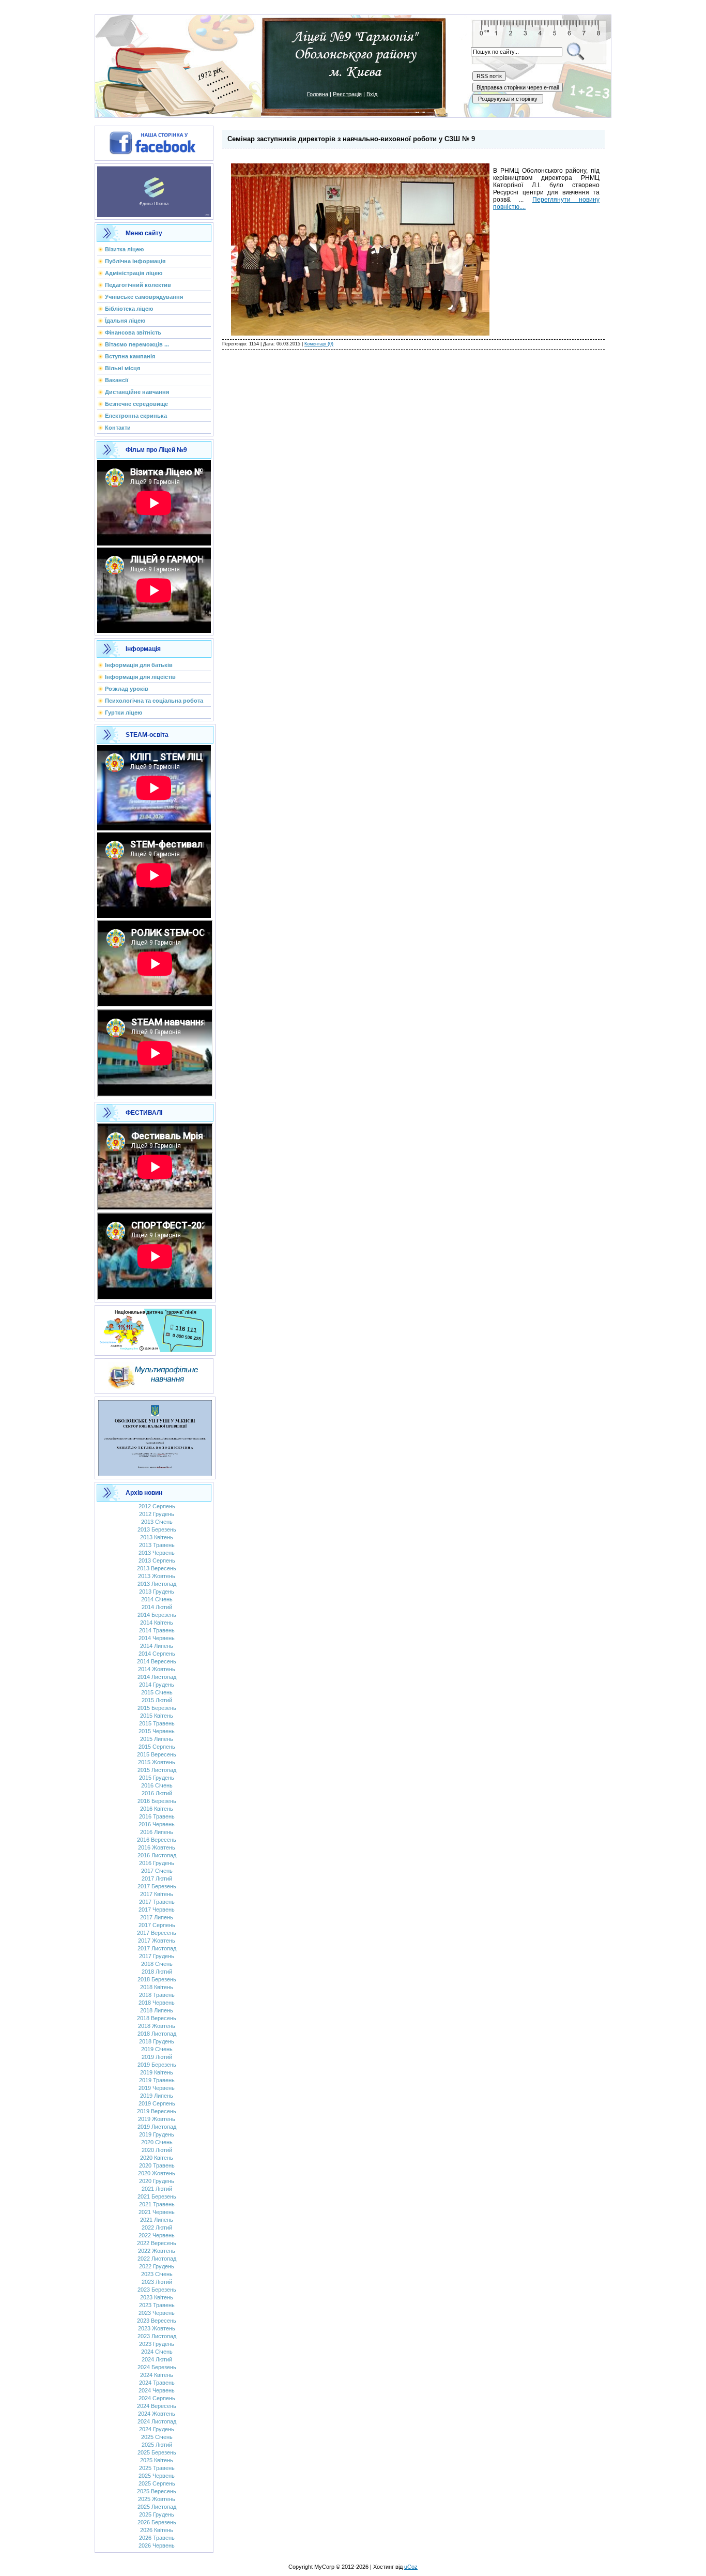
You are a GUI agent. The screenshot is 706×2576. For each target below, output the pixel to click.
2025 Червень (157, 2476)
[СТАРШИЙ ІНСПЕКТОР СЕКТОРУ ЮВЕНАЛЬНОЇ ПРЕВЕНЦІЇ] (155, 1436)
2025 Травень (157, 2468)
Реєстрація (347, 94)
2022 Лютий (157, 2228)
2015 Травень (157, 1723)
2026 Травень (157, 2538)
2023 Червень (157, 2313)
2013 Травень (157, 1545)
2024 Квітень (157, 2375)
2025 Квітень (157, 2460)
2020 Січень (157, 2142)
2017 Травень (157, 1902)
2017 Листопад (157, 1948)
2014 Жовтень (157, 1669)
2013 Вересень (157, 1568)
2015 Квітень (157, 1716)
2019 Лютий (157, 2057)
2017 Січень (157, 1871)
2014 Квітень (157, 1623)
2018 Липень (157, 2010)
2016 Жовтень (157, 1847)
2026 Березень (157, 2522)
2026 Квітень (157, 2530)
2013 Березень (157, 1529)
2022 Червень (157, 2235)
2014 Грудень (157, 1685)
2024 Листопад (157, 2421)
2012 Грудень (157, 1514)
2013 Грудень (157, 1592)
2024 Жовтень (157, 2414)
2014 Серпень (157, 1654)
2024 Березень (157, 2367)
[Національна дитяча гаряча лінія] (155, 1328)
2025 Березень (157, 2452)
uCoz (411, 2567)
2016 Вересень (157, 1840)
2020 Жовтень (157, 2173)
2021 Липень (157, 2220)
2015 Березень (157, 1708)
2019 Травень (157, 2080)
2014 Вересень (157, 1661)
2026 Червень (157, 2545)
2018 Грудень (157, 2041)
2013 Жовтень (157, 1576)
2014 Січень (157, 1599)
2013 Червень (157, 1553)
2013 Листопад (157, 1584)
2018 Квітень (157, 1987)
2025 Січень (157, 2437)
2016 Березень (157, 1801)
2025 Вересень (157, 2491)
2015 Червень (157, 1731)
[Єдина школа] (154, 190)
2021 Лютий (157, 2189)
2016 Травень (157, 1816)
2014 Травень (157, 1630)
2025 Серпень (157, 2483)
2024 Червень (157, 2390)
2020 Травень (157, 2165)
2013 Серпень (157, 1560)
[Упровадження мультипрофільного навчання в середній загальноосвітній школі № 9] (154, 1374)
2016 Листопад (157, 1855)
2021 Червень (157, 2212)
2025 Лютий (157, 2445)
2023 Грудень (157, 2344)
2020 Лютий (157, 2150)
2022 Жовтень (157, 2251)
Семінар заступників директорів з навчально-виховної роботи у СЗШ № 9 (351, 139)
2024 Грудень (157, 2429)
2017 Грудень (157, 1956)
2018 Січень (157, 1964)
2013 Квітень (157, 1537)
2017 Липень (157, 1917)
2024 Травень (157, 2383)
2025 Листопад (157, 2507)
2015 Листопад (157, 1770)
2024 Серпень (157, 2398)
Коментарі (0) (319, 344)
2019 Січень (157, 2049)
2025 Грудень (157, 2514)
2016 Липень (157, 1832)
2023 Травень (157, 2305)
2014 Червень (157, 1638)
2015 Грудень (157, 1778)
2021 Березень (157, 2196)
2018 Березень (157, 1979)
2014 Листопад (157, 1677)
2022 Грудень (157, 2266)
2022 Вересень (157, 2243)
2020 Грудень (157, 2181)
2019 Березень (157, 2065)
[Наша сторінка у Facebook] (154, 141)
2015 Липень (157, 1739)
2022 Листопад (157, 2259)
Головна (318, 94)
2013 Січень (157, 1522)
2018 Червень (157, 2003)
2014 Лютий (157, 1607)
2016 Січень (157, 1785)
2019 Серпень (157, 2103)
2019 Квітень (157, 2072)
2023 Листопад (157, 2336)
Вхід (372, 94)
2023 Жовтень (157, 2328)
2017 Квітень (157, 1894)
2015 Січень (157, 1692)
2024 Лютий (157, 2359)
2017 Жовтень (157, 1941)
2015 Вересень (157, 1754)
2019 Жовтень (157, 2119)
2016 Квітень (157, 1809)
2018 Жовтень (157, 2026)
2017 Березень (157, 1886)
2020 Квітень (157, 2158)
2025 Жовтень (157, 2499)
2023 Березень (157, 2290)
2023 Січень (157, 2274)
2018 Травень (157, 1995)
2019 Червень (157, 2088)
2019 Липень (157, 2096)
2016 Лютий (157, 1793)
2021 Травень (157, 2204)
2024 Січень (157, 2352)
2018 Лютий (157, 1972)
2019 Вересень (157, 2111)
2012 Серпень (157, 1506)
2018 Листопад (157, 2034)
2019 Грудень (157, 2134)
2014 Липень (157, 1646)
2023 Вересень (157, 2321)
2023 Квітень (157, 2297)
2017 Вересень (157, 1933)
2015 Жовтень (157, 1762)
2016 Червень (157, 1824)
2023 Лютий (157, 2282)
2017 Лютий (157, 1878)
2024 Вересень (157, 2406)
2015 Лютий (157, 1700)
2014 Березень (157, 1615)
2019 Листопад (157, 2127)
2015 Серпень (157, 1747)
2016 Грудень (157, 1863)
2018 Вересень (157, 2018)
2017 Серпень (157, 1925)
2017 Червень (157, 1910)
